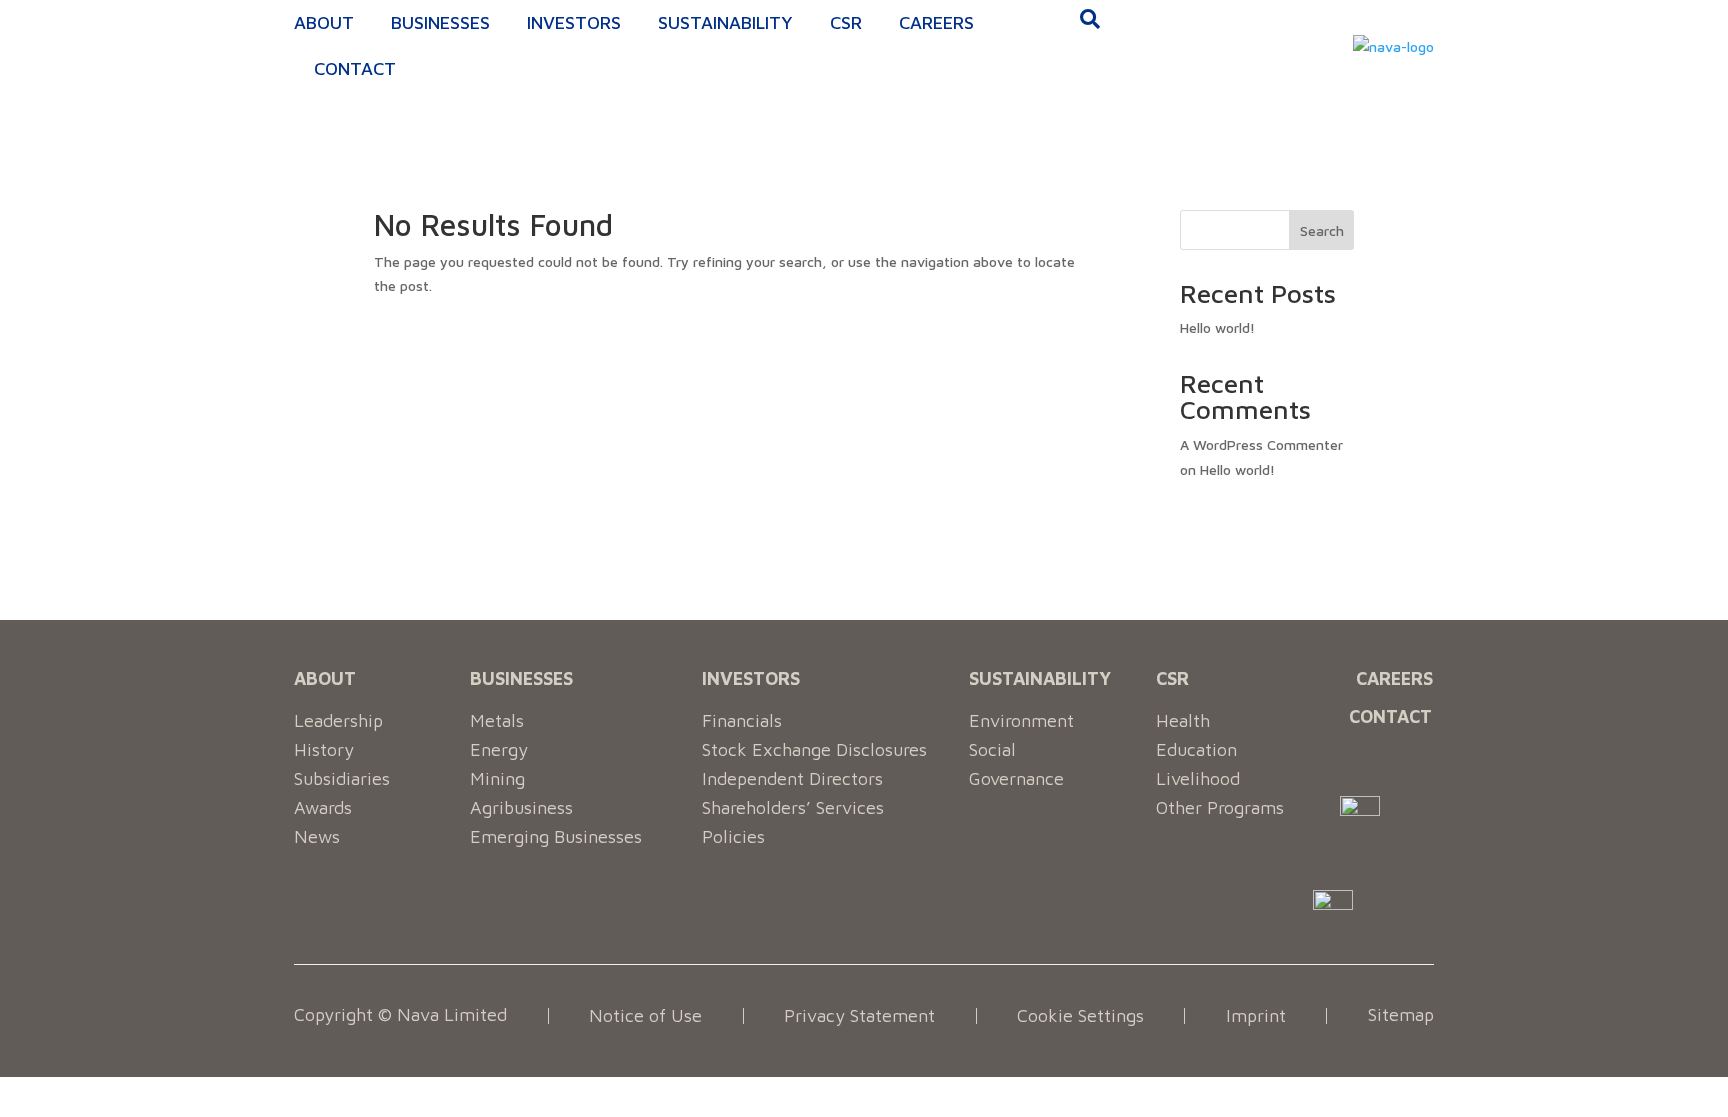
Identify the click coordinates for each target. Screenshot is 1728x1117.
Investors (574, 22)
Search (1322, 230)
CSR (846, 22)
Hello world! (1217, 327)
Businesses (440, 22)
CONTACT (1390, 716)
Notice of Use (645, 1015)
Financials (742, 720)
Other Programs (1220, 807)
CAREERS (1394, 678)
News (317, 836)
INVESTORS (751, 678)
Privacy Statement (859, 1015)
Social (992, 749)
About (324, 22)
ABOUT (325, 678)
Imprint (1256, 1015)
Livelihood (1198, 778)
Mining (497, 778)
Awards (323, 807)
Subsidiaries (342, 778)
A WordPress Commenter (1261, 444)
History (324, 749)
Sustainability (725, 22)
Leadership (338, 720)
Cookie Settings (1080, 1015)
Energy (499, 749)
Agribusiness (521, 807)
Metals (497, 720)
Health (1183, 720)
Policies (733, 836)
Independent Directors (792, 778)
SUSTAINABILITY (1040, 678)
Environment (1021, 720)
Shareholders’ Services (793, 807)
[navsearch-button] (1090, 21)
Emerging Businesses (556, 836)
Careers (936, 22)
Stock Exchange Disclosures (814, 749)
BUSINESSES (521, 678)
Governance (1016, 778)
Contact (355, 68)
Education (1196, 749)
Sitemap (1401, 1015)
